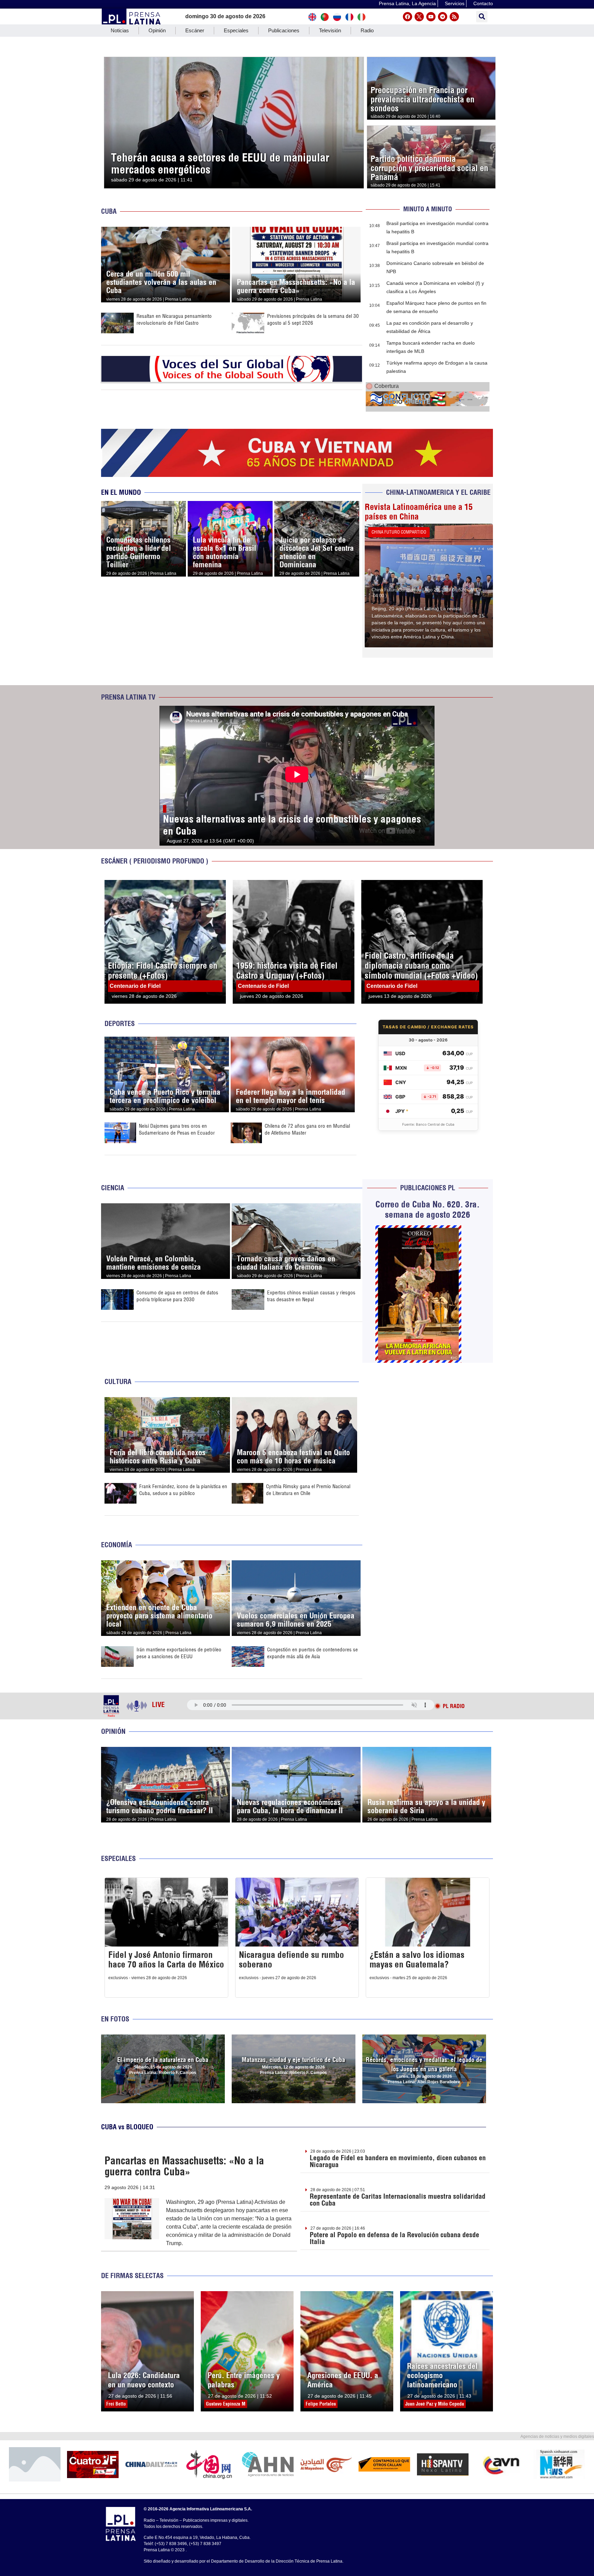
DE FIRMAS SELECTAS (132, 2276)
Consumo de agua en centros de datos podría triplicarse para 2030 (177, 1296)
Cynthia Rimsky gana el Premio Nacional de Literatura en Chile (308, 1490)
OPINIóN (113, 1731)
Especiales (236, 30)
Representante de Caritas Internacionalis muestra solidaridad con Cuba (398, 2200)
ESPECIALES (118, 1858)
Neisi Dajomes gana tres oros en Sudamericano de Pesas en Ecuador (177, 1129)
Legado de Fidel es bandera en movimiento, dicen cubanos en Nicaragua (398, 2161)
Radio (367, 30)
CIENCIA (113, 1188)
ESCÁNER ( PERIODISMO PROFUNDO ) (155, 861)
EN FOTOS (115, 2019)
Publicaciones (284, 30)
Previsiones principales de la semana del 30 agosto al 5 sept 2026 (313, 319)
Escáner (195, 30)
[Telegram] (443, 17)
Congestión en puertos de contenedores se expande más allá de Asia (312, 1653)
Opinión (157, 30)
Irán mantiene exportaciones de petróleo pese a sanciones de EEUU (179, 1653)
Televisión (330, 30)
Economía (117, 1545)
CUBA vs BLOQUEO (127, 2127)
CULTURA (118, 1381)
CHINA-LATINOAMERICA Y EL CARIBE (438, 492)
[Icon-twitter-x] (419, 17)
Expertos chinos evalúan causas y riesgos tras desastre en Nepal (311, 1296)
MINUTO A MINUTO (428, 209)
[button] (482, 17)
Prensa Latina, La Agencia (407, 3)
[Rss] (454, 17)
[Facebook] (408, 17)
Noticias (120, 30)
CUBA (109, 211)
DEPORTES (120, 1023)
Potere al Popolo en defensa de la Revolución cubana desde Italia (394, 2238)
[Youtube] (431, 17)
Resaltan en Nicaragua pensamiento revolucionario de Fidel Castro (174, 319)
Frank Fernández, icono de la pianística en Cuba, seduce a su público (183, 1490)
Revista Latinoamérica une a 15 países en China (419, 512)
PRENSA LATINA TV (128, 697)
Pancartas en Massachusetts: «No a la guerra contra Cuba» (184, 2166)
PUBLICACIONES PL (428, 1188)
